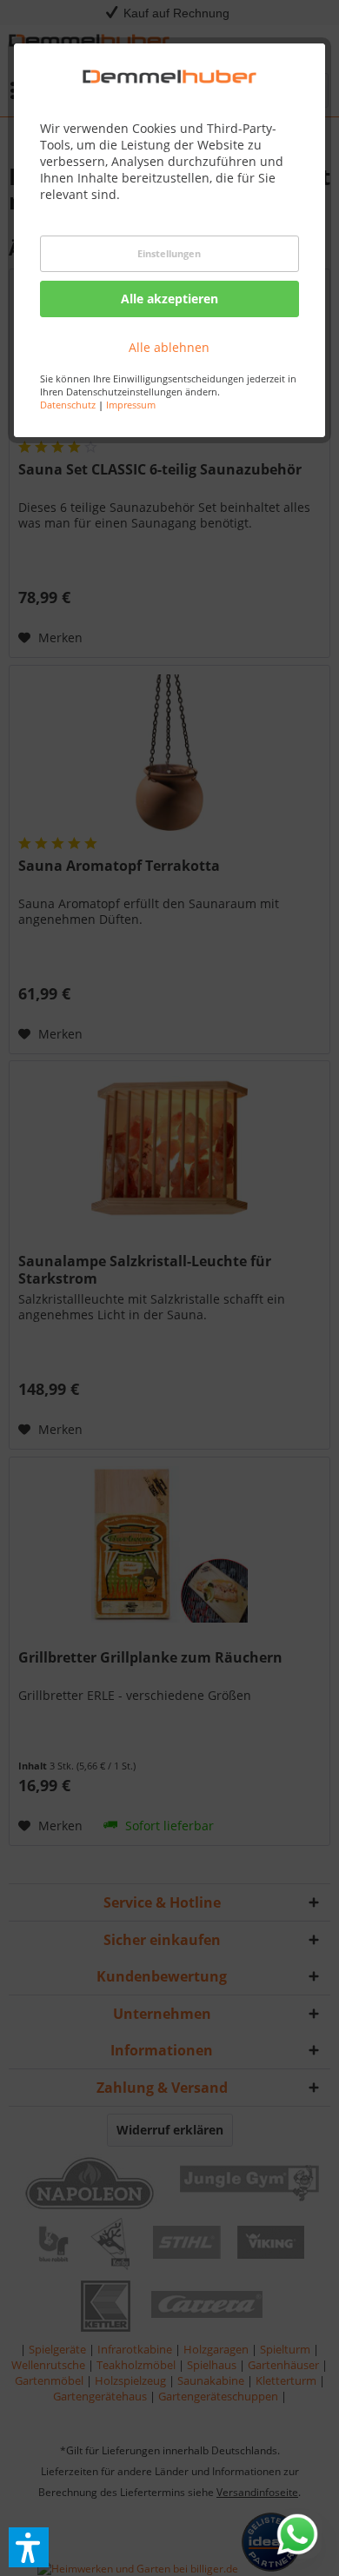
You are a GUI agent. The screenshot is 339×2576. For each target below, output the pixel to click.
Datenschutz (68, 405)
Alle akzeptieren (169, 299)
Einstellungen (169, 253)
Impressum (131, 405)
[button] (29, 2547)
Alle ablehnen (169, 347)
